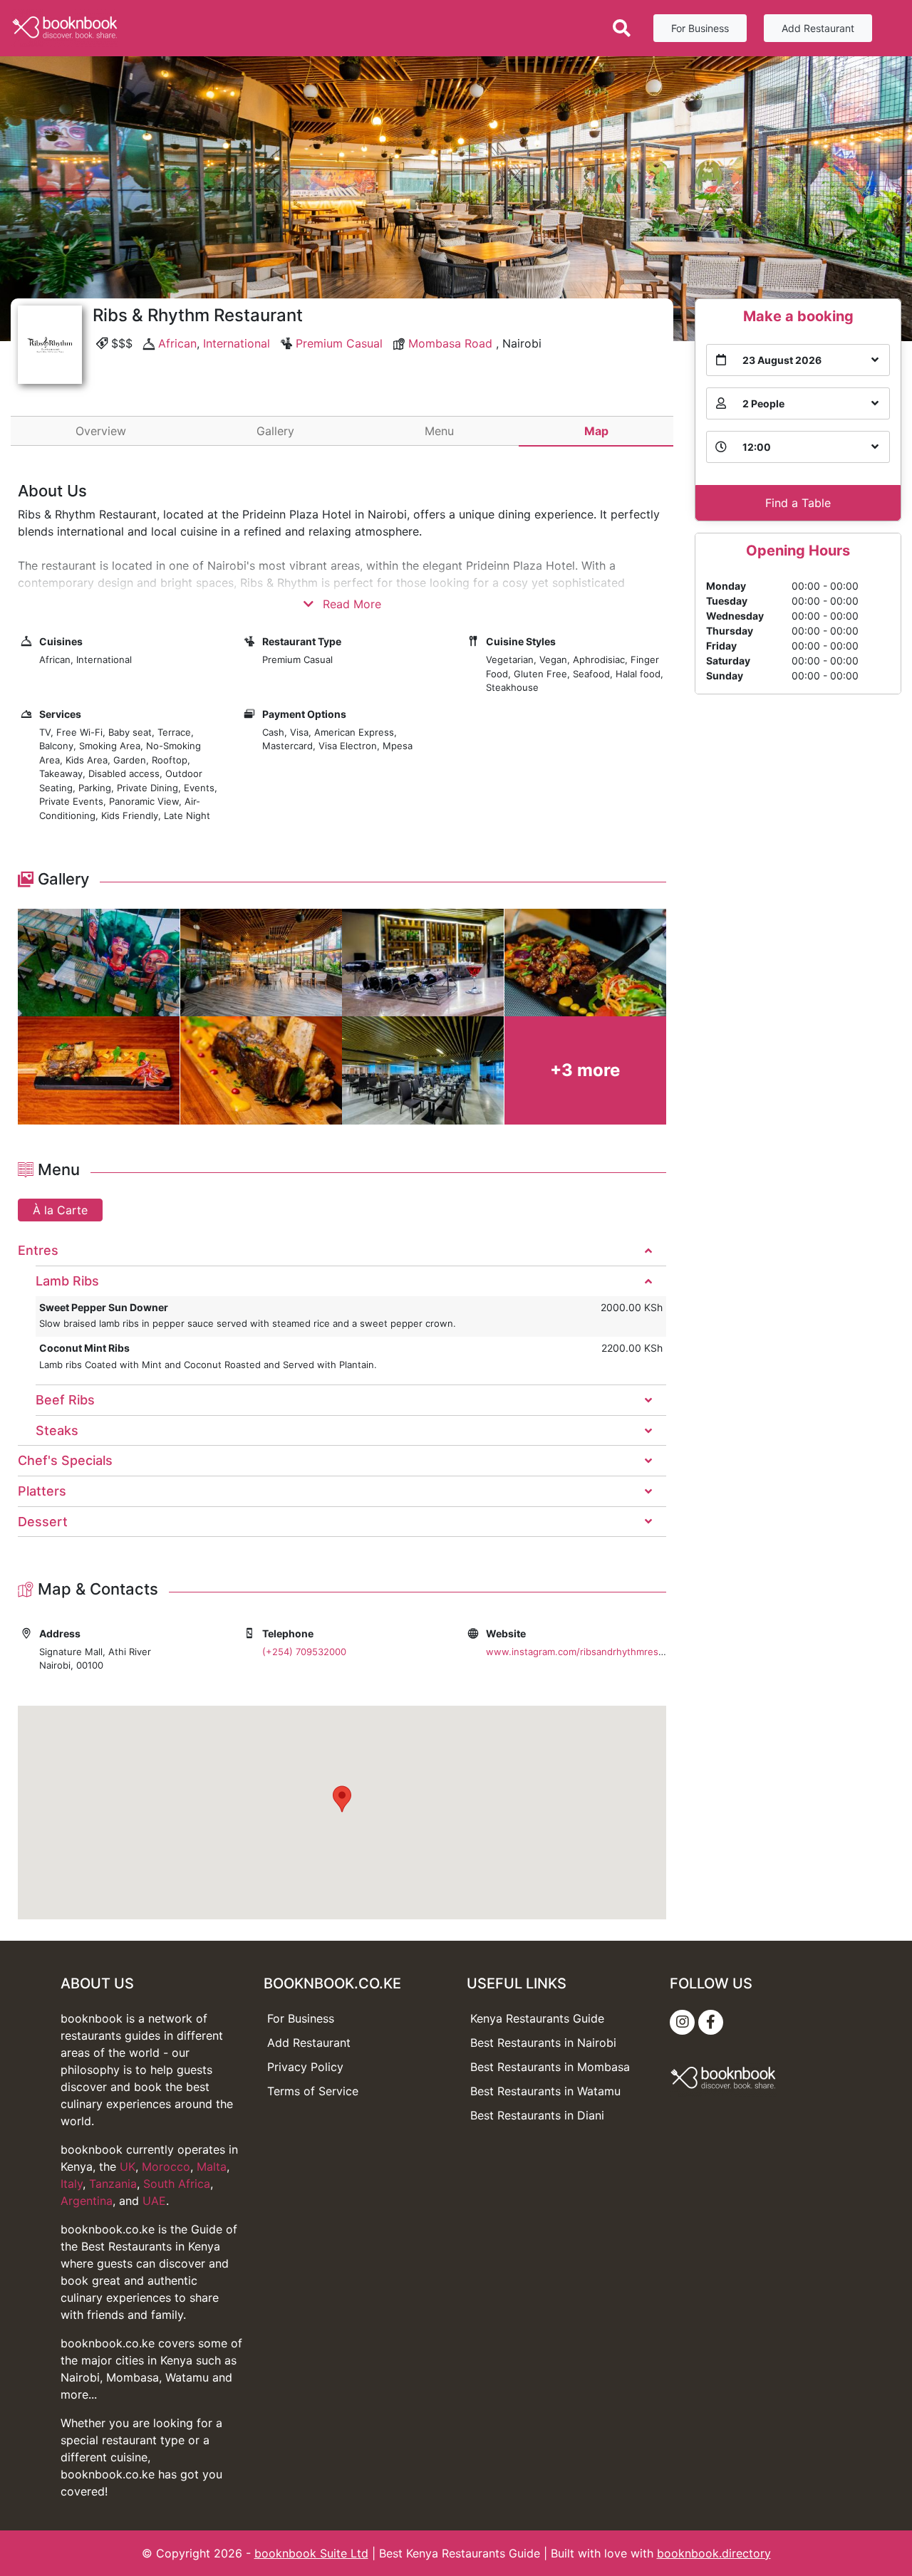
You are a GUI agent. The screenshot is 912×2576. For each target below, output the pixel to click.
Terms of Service (313, 2091)
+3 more (585, 1070)
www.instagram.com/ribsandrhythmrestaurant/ (590, 1652)
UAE (154, 2201)
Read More (350, 604)
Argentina (87, 2201)
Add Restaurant (818, 28)
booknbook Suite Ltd (311, 2553)
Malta (212, 2166)
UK (128, 2166)
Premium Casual (339, 343)
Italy (72, 2184)
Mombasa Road (450, 343)
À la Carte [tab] (60, 1210)
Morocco (166, 2166)
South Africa (177, 2184)
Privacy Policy (305, 2067)
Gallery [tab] (275, 431)
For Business (700, 28)
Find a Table (798, 503)
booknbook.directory (714, 2553)
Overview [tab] (101, 431)
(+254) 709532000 (304, 1652)
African (177, 343)
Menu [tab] (439, 431)
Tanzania (113, 2184)
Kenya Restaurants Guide (537, 2018)
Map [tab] (596, 431)
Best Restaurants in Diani (537, 2115)
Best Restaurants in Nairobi (543, 2043)
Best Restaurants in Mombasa (550, 2067)
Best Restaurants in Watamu (545, 2091)
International (237, 343)
